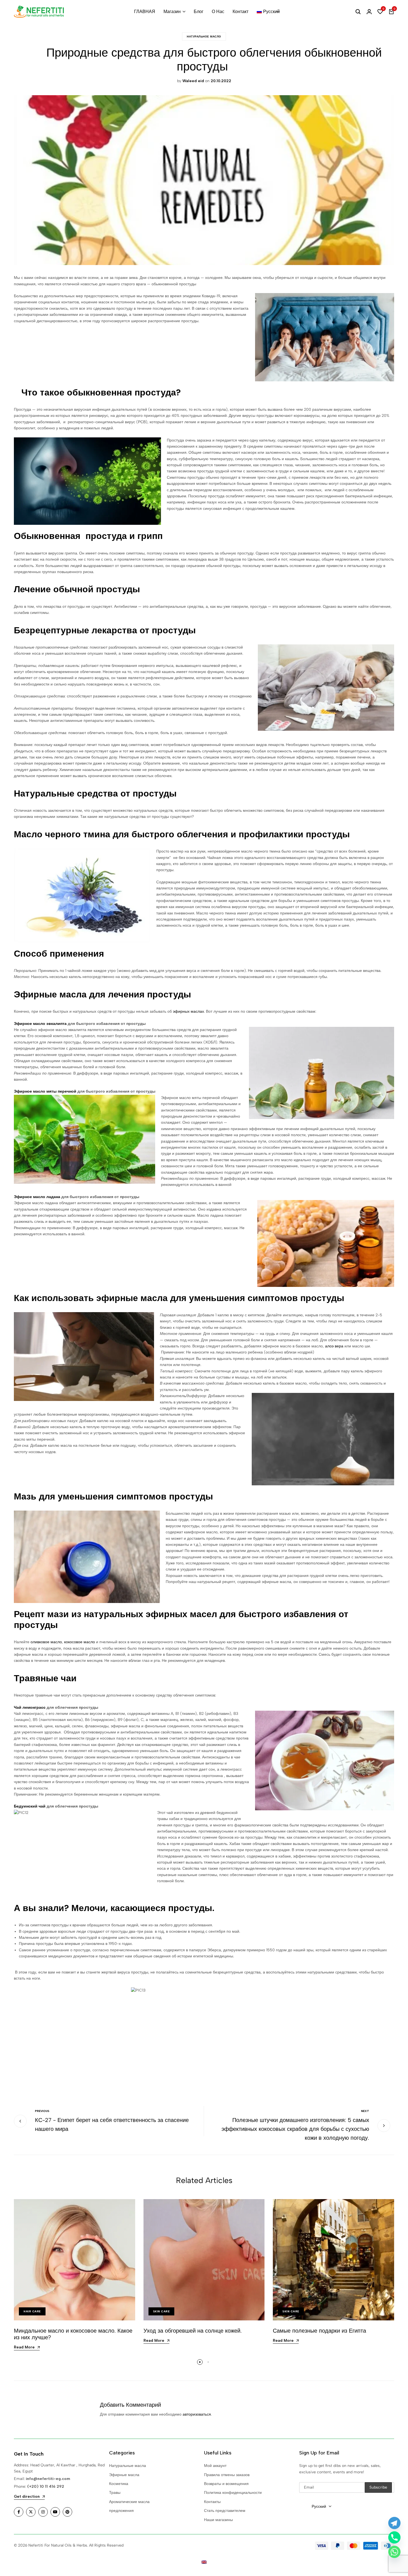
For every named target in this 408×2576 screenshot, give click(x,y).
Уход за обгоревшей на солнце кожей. (193, 2331)
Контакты (212, 2502)
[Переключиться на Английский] (204, 2562)
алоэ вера (334, 1346)
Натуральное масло (204, 36)
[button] (380, 12)
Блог (199, 12)
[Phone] (394, 2537)
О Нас (218, 12)
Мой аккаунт (215, 2466)
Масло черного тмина (62, 834)
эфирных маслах (188, 1011)
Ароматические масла (129, 2502)
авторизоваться (197, 2414)
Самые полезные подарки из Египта (320, 2331)
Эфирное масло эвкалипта (40, 1024)
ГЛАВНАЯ (145, 12)
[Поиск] (358, 12)
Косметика (119, 2484)
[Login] (369, 12)
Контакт (240, 12)
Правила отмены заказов (227, 2475)
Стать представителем (225, 2511)
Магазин (172, 12)
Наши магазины (218, 2520)
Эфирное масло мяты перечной (45, 1091)
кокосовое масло (80, 1642)
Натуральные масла (128, 2466)
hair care (32, 2311)
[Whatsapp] (394, 2552)
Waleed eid (193, 81)
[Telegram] (394, 2523)
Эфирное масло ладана (37, 1197)
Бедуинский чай (30, 1806)
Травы (115, 2493)
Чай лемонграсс (30, 1707)
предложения (121, 2511)
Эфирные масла (124, 2475)
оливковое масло (46, 1642)
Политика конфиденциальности (233, 2493)
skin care (162, 2311)
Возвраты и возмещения (226, 2484)
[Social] (19, 2512)
